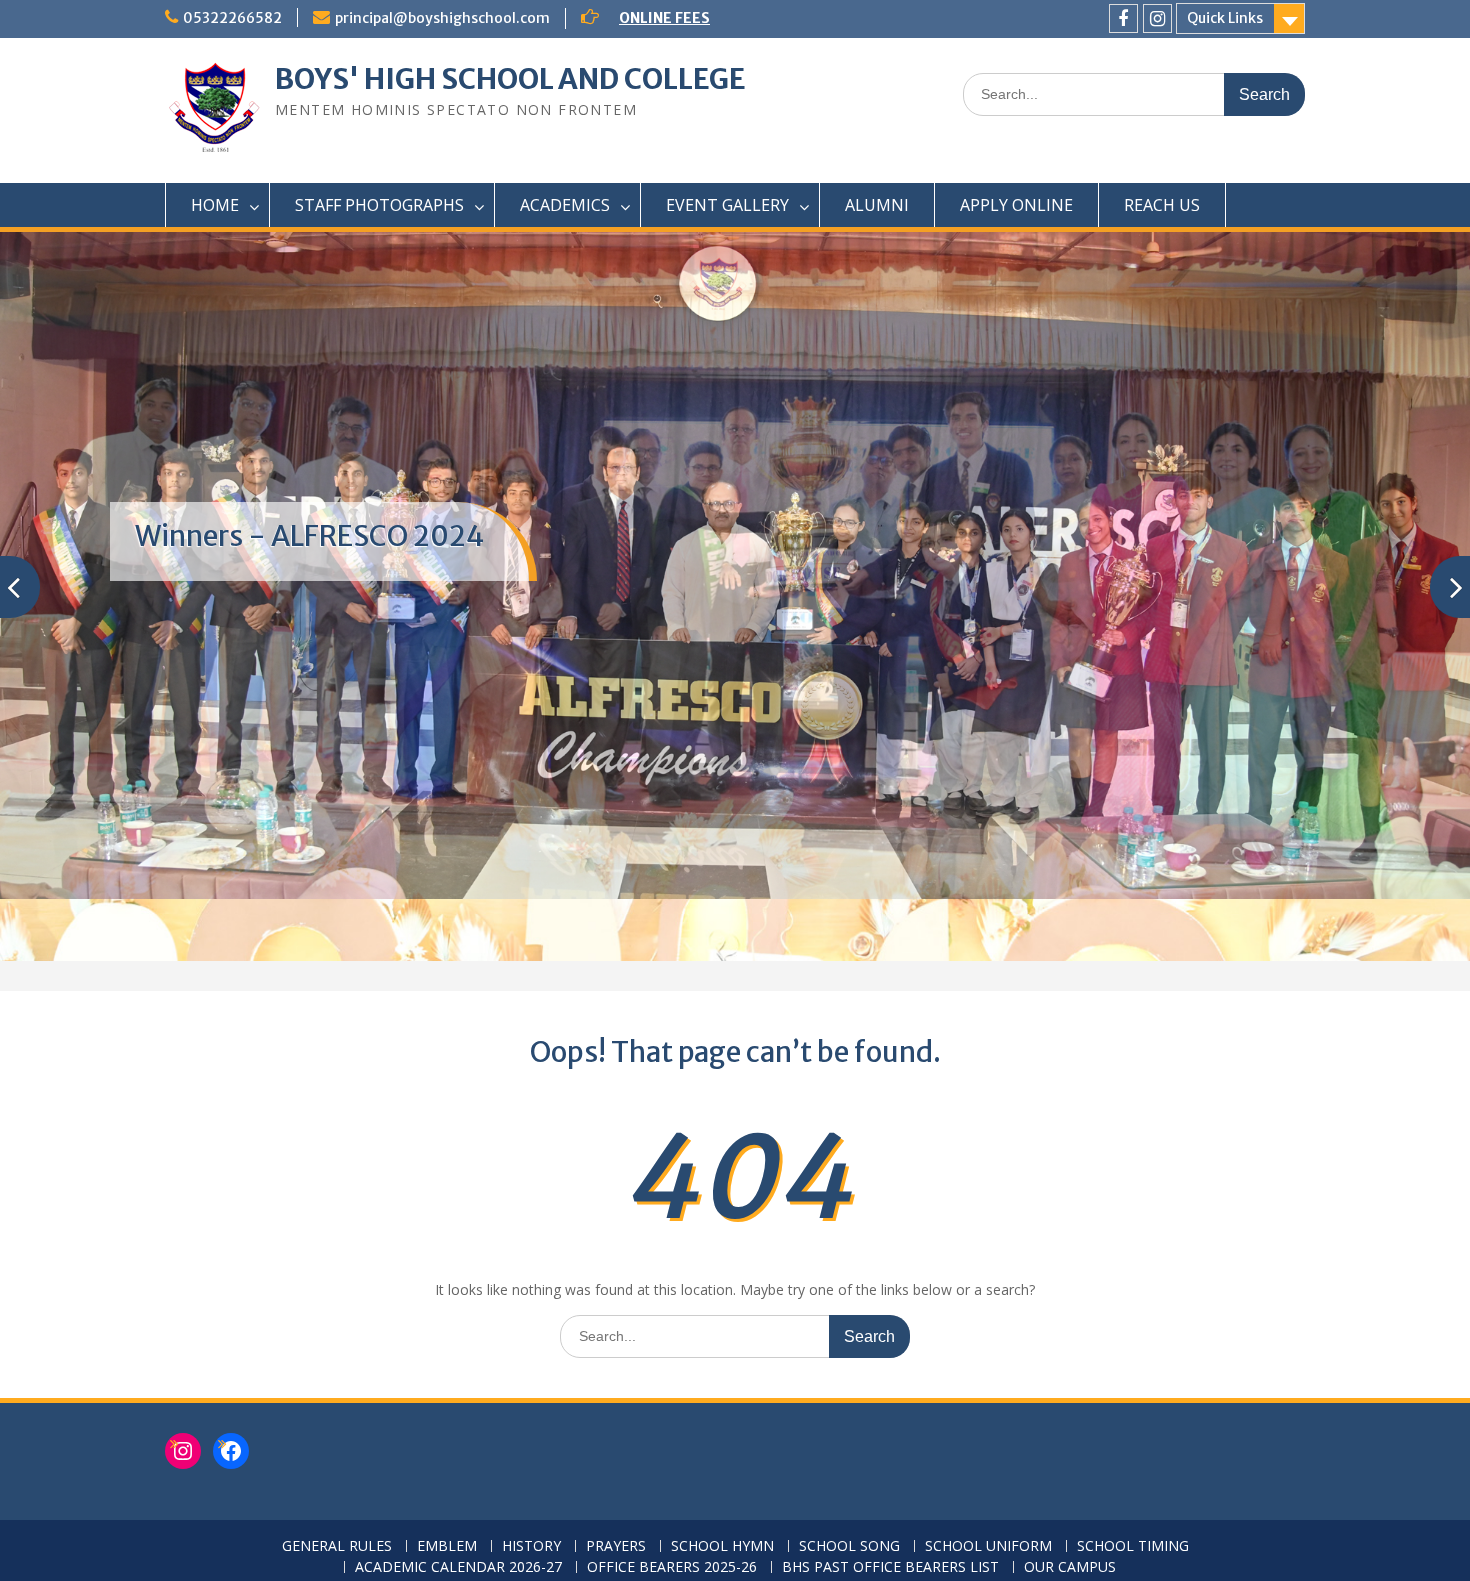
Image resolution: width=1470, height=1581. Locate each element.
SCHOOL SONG (849, 1546)
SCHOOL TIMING (1133, 1546)
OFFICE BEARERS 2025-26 (672, 1567)
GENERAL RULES (337, 1546)
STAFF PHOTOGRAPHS (379, 205)
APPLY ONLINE (1016, 205)
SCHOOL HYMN (722, 1546)
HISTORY (531, 1546)
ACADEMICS (565, 205)
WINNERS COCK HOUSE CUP (317, 536)
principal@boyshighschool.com (442, 18)
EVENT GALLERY (727, 205)
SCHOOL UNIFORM (988, 1546)
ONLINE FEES (664, 18)
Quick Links (1225, 18)
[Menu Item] (1123, 18)
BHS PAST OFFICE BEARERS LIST (890, 1567)
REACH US (1162, 205)
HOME (215, 205)
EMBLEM (447, 1546)
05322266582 (232, 18)
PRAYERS (616, 1546)
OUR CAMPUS (1070, 1567)
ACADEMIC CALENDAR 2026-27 (458, 1567)
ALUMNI (877, 205)
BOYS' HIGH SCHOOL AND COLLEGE (510, 79)
